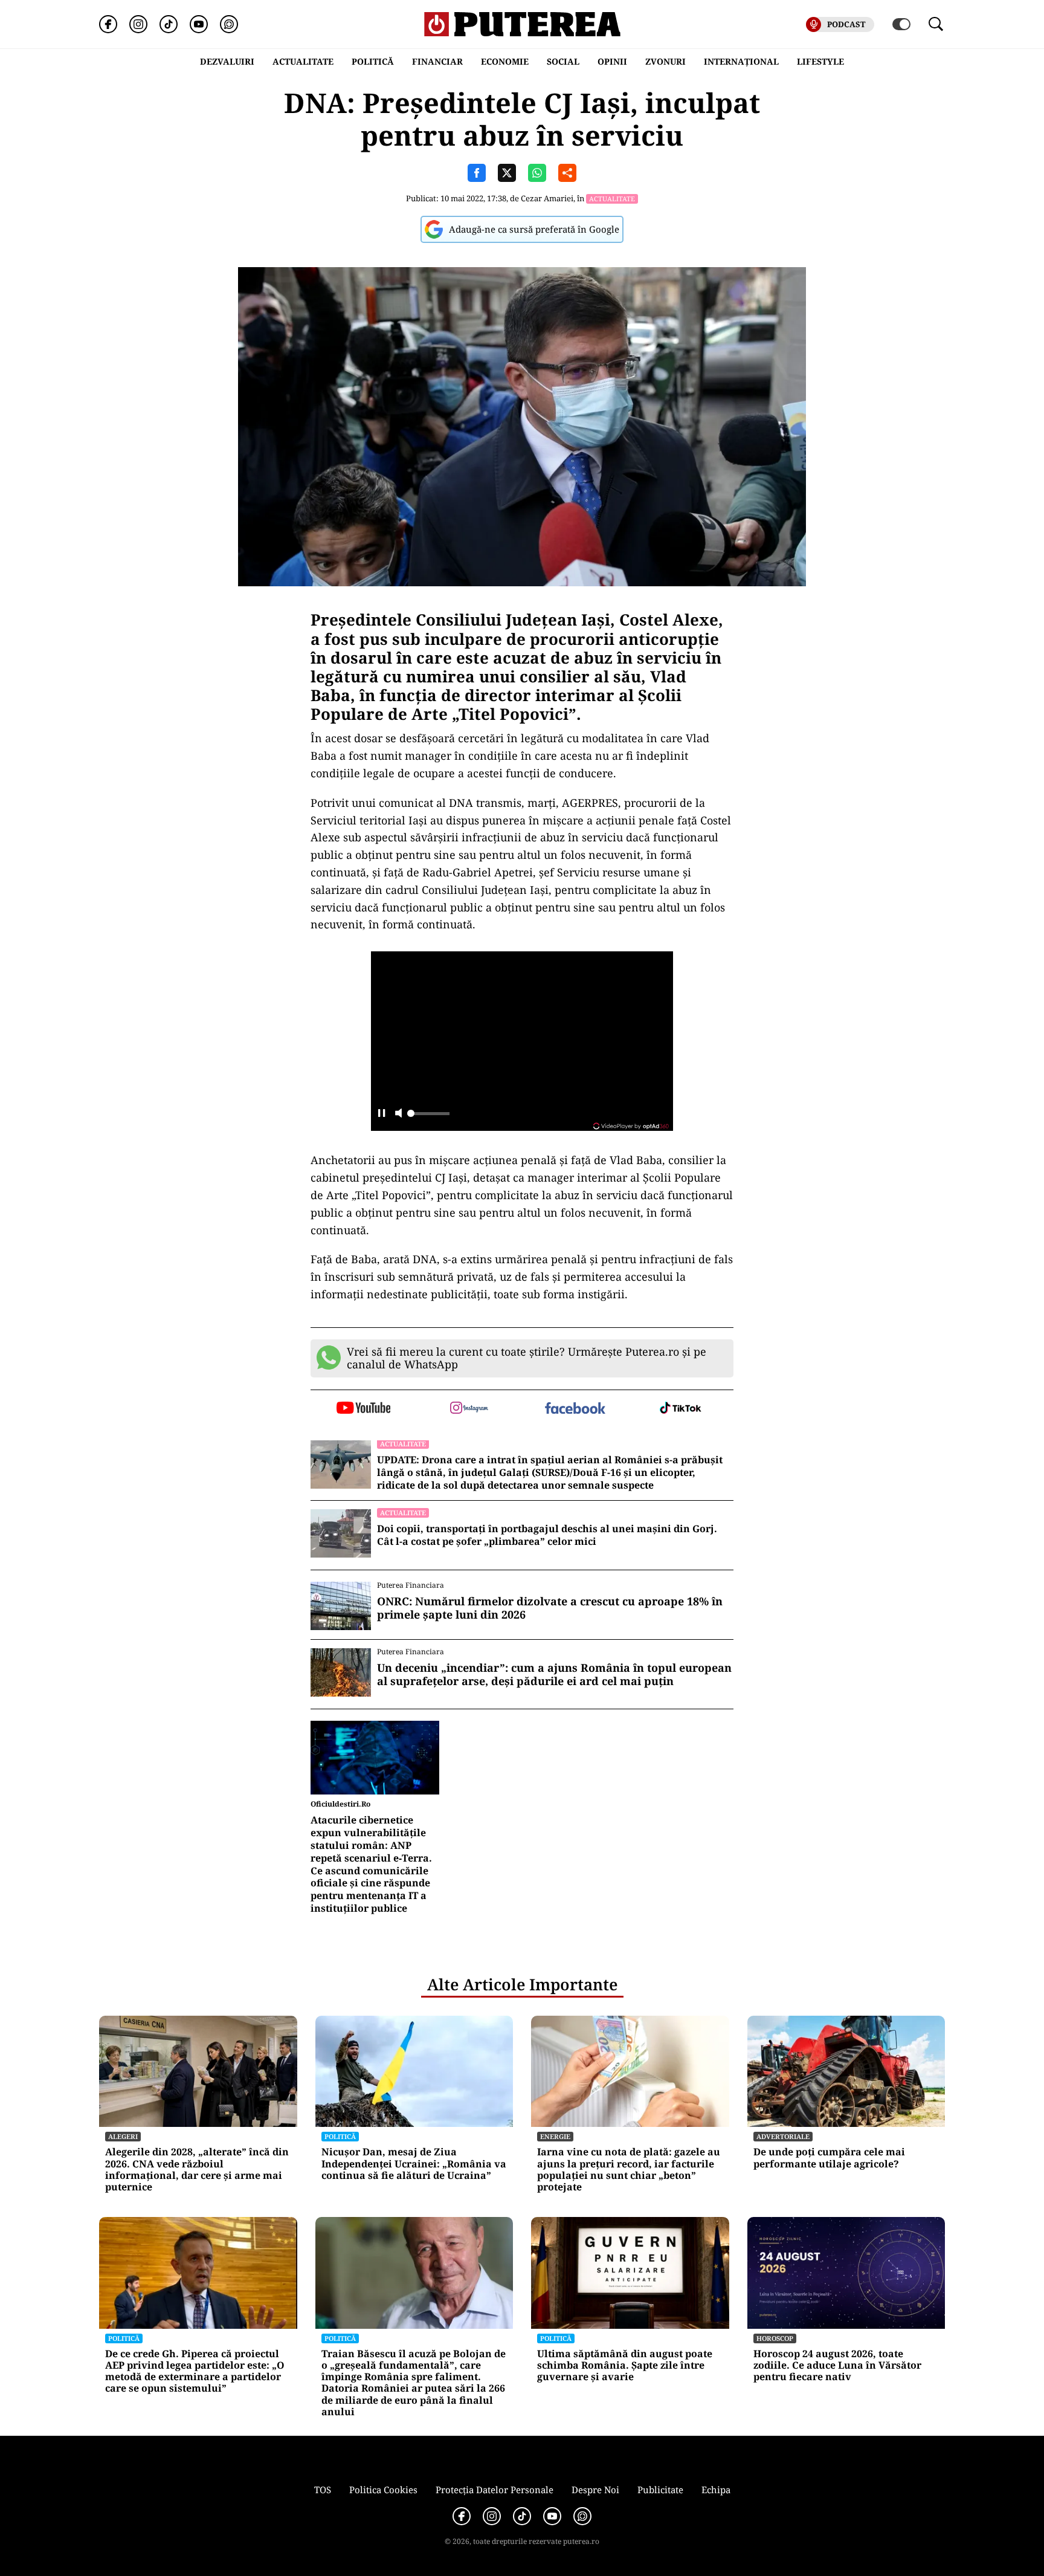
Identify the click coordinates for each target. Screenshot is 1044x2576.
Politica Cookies (383, 2490)
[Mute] (398, 1114)
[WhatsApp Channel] (229, 24)
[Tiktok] (169, 24)
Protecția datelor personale (495, 2490)
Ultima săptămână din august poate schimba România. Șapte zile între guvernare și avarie (625, 2366)
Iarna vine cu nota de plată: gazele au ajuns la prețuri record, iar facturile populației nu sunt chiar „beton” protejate (629, 2170)
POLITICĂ (373, 61)
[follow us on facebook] (575, 1409)
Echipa (716, 2490)
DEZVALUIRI (227, 61)
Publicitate (660, 2490)
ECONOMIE (505, 61)
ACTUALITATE (303, 61)
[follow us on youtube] (363, 1409)
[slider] (428, 1117)
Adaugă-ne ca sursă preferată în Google (534, 229)
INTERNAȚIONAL (741, 61)
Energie (555, 2136)
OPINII (612, 61)
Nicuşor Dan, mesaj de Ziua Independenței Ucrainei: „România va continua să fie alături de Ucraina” (414, 2164)
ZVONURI (665, 61)
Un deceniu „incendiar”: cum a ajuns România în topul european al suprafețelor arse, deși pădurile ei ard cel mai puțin (554, 1675)
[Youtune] (199, 24)
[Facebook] (108, 24)
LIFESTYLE (820, 61)
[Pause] (382, 1114)
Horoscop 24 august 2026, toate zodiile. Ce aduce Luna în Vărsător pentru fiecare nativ (837, 2366)
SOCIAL (563, 61)
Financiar (437, 61)
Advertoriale (783, 2136)
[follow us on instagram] (469, 1409)
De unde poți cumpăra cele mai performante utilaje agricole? (829, 2158)
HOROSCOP (775, 2338)
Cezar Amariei (547, 198)
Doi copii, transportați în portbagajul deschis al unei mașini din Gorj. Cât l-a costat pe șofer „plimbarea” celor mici (547, 1535)
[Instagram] (138, 24)
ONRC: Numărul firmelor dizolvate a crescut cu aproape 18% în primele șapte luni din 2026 (550, 1608)
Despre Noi (595, 2490)
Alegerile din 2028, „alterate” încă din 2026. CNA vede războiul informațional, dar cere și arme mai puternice (197, 2170)
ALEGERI (123, 2136)
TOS (323, 2490)
